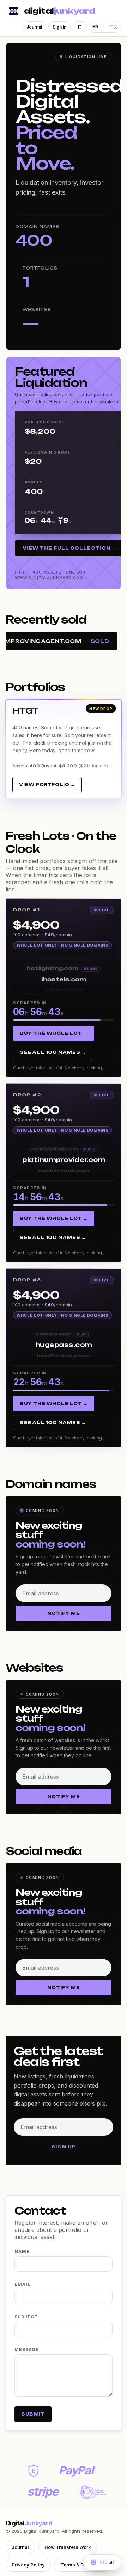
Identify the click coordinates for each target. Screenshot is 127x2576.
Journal (34, 27)
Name (22, 2251)
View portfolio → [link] (47, 784)
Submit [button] (33, 2414)
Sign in (59, 27)
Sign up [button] (64, 2147)
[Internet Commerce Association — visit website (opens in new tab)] (92, 2492)
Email (22, 2284)
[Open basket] (80, 27)
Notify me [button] (64, 1613)
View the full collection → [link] (70, 548)
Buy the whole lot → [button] (54, 1033)
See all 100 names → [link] (53, 1052)
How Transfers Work (68, 2547)
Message (27, 2350)
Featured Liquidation (51, 377)
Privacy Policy (28, 2565)
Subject (26, 2317)
